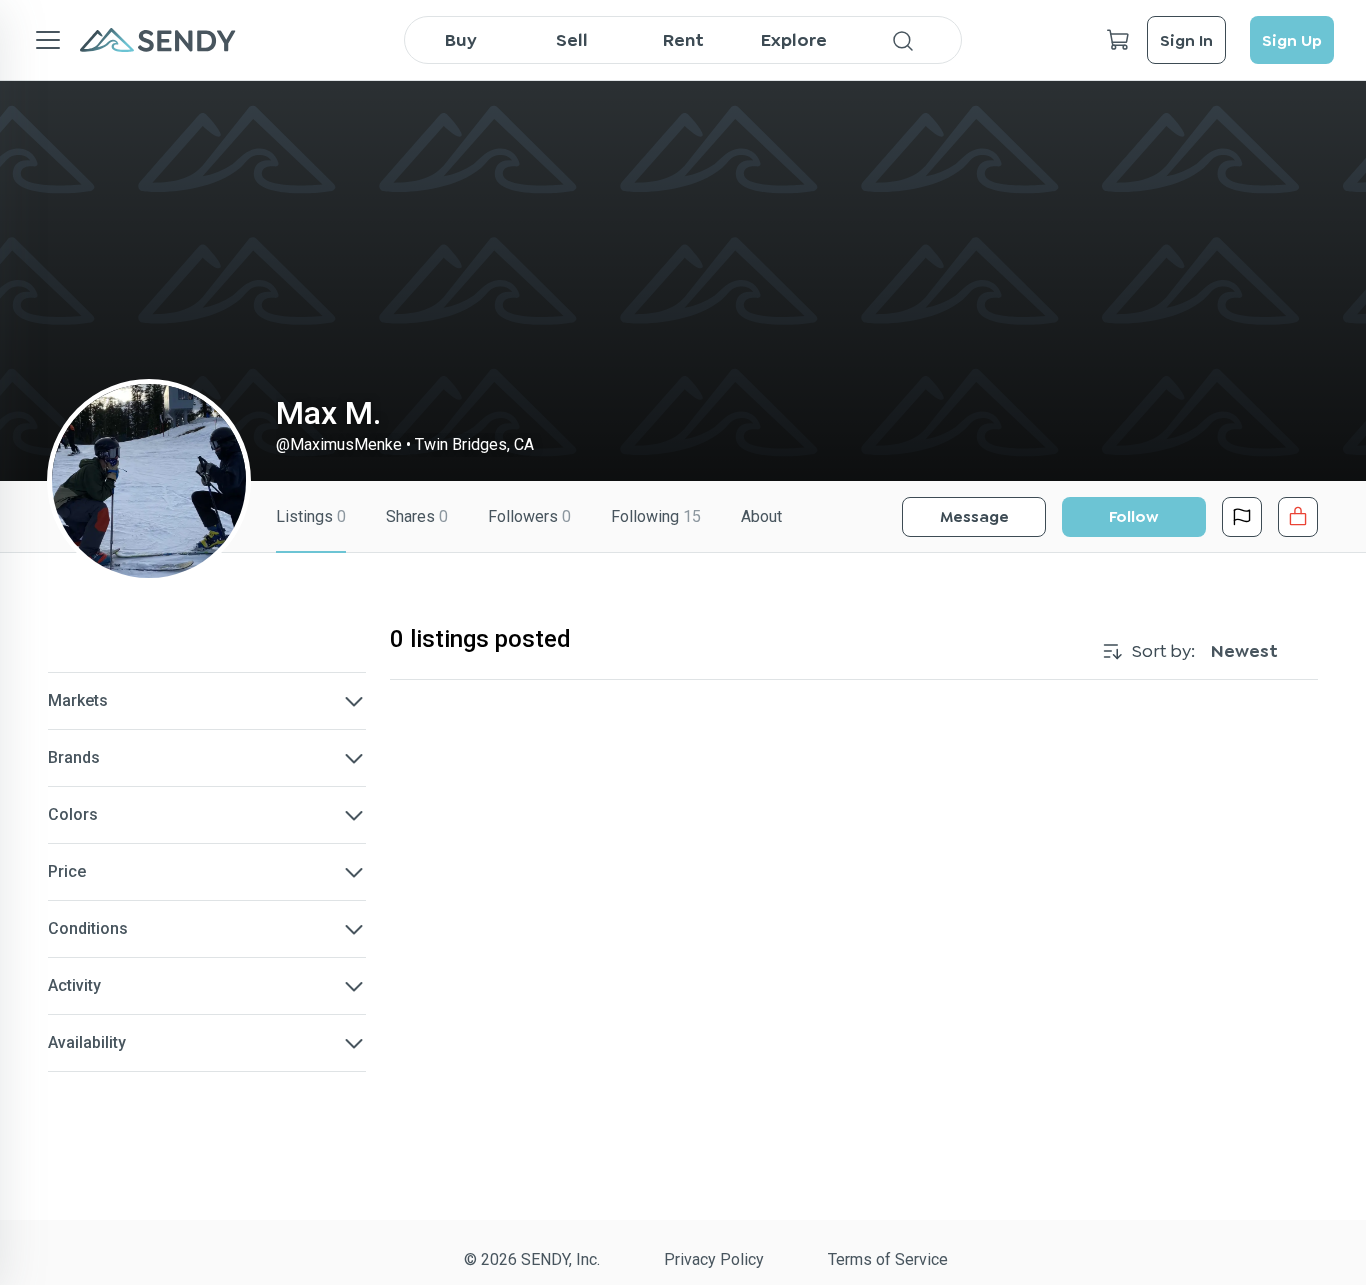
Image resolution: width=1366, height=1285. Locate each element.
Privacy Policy (714, 1259)
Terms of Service (888, 1259)
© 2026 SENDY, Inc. (532, 1259)
